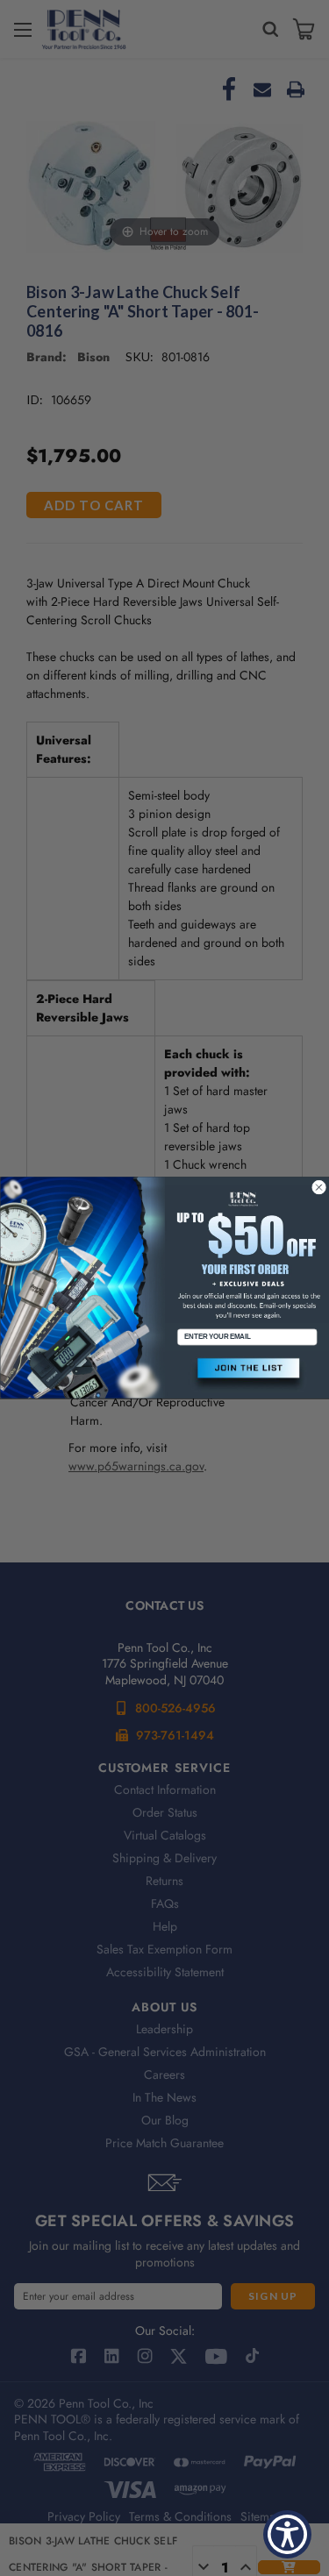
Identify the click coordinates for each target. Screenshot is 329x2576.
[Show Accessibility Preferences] (287, 2534)
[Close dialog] (318, 1187)
